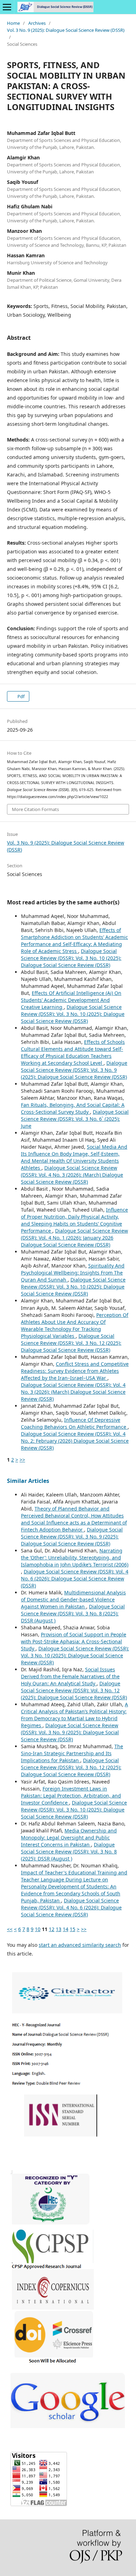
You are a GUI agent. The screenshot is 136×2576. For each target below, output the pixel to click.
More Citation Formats (35, 809)
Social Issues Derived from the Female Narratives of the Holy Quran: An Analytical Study (70, 1676)
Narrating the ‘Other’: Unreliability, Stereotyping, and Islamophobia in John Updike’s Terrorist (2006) (75, 1558)
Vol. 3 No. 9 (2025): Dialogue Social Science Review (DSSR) (66, 30)
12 (52, 1929)
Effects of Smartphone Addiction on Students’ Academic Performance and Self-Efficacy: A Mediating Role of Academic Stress (74, 941)
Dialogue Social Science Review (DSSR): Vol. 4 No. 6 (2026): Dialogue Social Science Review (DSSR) (75, 1578)
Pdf (20, 696)
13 (59, 1929)
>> (22, 1460)
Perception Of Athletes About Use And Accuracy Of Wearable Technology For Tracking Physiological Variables (75, 1325)
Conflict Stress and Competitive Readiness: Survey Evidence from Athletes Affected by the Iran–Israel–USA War (75, 1371)
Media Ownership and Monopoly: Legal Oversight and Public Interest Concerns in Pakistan (69, 1838)
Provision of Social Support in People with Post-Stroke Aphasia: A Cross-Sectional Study (74, 1641)
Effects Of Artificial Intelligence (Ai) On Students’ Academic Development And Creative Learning (71, 1000)
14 (66, 1929)
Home (13, 23)
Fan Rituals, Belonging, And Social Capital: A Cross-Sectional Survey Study (73, 1108)
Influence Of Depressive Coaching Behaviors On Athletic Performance (74, 1423)
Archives (37, 23)
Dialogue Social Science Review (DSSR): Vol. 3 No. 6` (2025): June (75, 1119)
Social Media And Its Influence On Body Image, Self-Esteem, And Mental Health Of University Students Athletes (74, 1157)
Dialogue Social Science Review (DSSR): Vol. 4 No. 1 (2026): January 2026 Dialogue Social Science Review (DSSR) (74, 1238)
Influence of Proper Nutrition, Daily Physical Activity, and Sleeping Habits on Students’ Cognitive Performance (74, 1220)
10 (38, 1929)
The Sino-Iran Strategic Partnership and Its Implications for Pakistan (72, 1753)
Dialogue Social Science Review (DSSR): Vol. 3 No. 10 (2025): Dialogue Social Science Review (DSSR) (71, 958)
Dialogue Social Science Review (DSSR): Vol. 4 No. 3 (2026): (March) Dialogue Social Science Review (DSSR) (72, 1175)
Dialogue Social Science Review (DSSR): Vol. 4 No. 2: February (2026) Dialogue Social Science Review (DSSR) (75, 1441)
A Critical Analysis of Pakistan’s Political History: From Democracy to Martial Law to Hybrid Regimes (74, 1715)
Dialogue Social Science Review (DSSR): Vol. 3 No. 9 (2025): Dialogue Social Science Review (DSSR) (74, 1070)
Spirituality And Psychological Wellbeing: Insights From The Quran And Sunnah (73, 1273)
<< (10, 1929)
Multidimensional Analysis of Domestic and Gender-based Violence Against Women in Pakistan (73, 1599)
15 (73, 1929)
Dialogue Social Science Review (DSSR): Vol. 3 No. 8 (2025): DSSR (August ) (73, 1613)
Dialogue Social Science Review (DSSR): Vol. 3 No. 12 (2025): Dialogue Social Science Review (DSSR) (71, 1343)
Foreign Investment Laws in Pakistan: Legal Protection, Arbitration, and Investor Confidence (71, 1796)
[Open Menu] (7, 7)
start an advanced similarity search (80, 1945)
